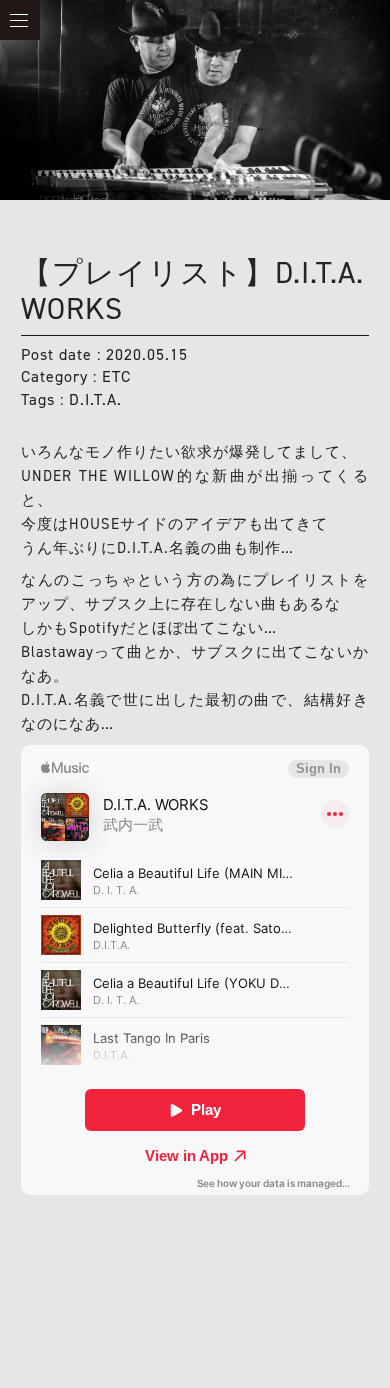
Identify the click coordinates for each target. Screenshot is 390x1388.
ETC (116, 376)
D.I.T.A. (95, 399)
